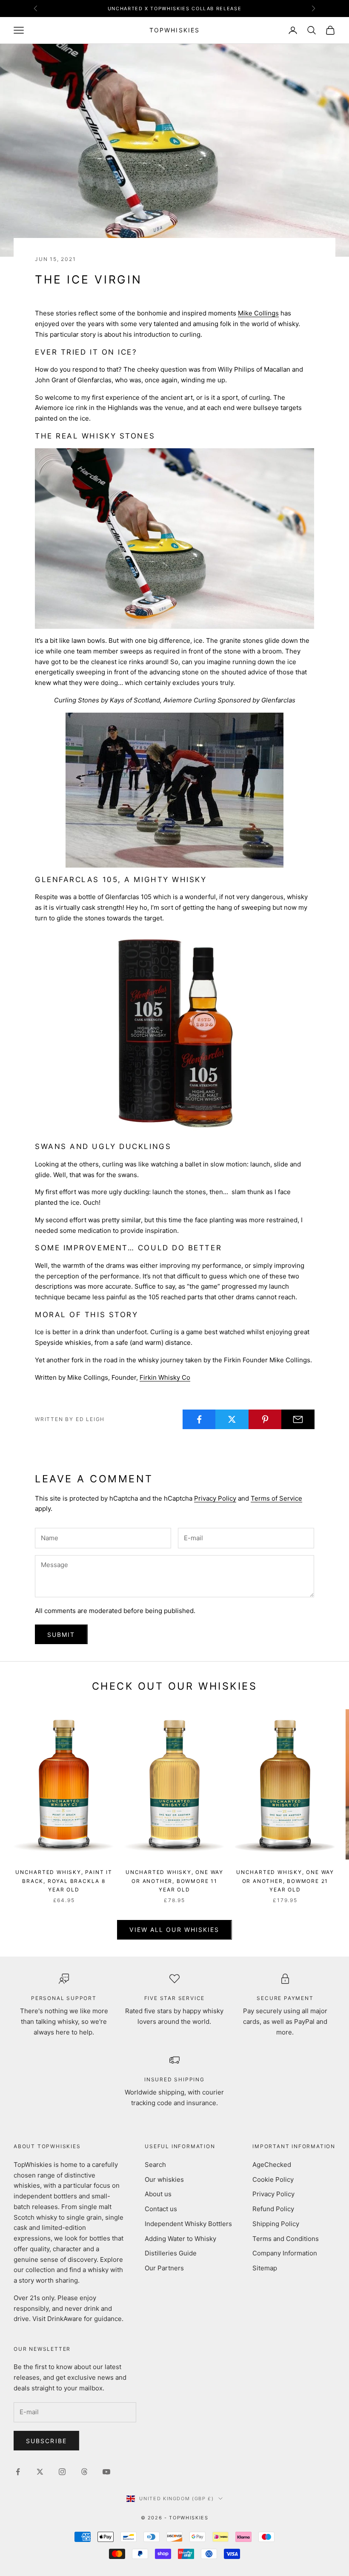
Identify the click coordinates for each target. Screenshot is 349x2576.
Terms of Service (276, 1498)
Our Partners (164, 2268)
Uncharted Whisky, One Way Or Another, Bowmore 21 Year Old (285, 1881)
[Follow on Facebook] (18, 2472)
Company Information (285, 2253)
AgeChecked (272, 2165)
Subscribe (46, 2441)
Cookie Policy (273, 2179)
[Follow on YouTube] (106, 2472)
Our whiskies (164, 2179)
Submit (61, 1635)
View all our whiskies (174, 1930)
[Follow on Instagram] (62, 2472)
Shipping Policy (276, 2224)
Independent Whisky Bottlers (188, 2224)
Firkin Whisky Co (165, 1377)
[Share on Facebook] (199, 1419)
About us (158, 2194)
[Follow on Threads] (84, 2472)
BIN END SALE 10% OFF (174, 9)
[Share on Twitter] (232, 1419)
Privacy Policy (215, 1498)
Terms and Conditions (286, 2239)
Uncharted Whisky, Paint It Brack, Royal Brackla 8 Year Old (64, 1881)
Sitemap (265, 2268)
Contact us (161, 2209)
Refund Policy (273, 2209)
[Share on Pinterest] (265, 1419)
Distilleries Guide (171, 2253)
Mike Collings (258, 313)
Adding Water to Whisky (180, 2239)
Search (155, 2165)
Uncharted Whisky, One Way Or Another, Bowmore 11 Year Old (174, 1881)
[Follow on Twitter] (40, 2472)
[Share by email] (298, 1419)
